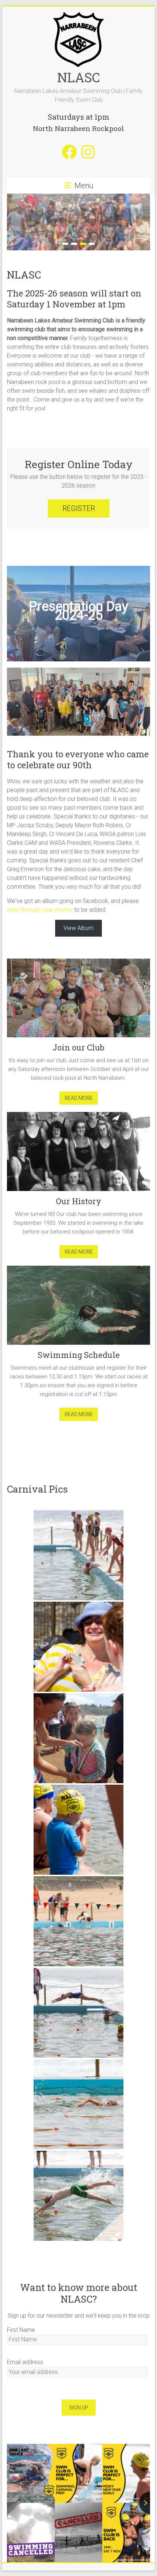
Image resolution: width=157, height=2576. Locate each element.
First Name (21, 2330)
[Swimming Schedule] (78, 1308)
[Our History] (78, 1154)
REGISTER (79, 508)
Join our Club (78, 1047)
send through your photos (40, 910)
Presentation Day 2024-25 (78, 611)
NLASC (79, 77)
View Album (78, 928)
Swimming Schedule (79, 1355)
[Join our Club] (78, 1001)
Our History (78, 1201)
